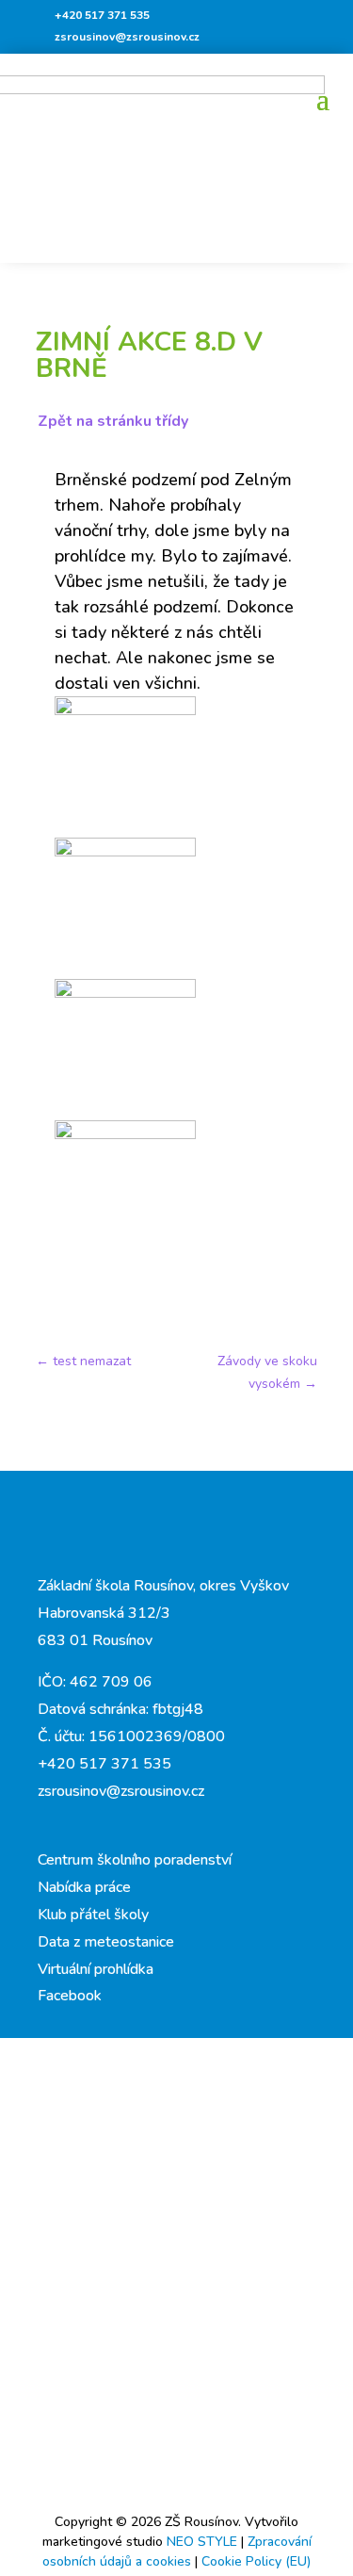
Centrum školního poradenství (135, 1860)
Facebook (70, 1996)
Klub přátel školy (93, 1915)
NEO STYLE (204, 2542)
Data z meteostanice (106, 1942)
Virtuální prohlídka (96, 1969)
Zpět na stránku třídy (113, 421)
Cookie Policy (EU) (256, 2561)
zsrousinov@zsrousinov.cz (127, 37)
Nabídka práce (84, 1887)
